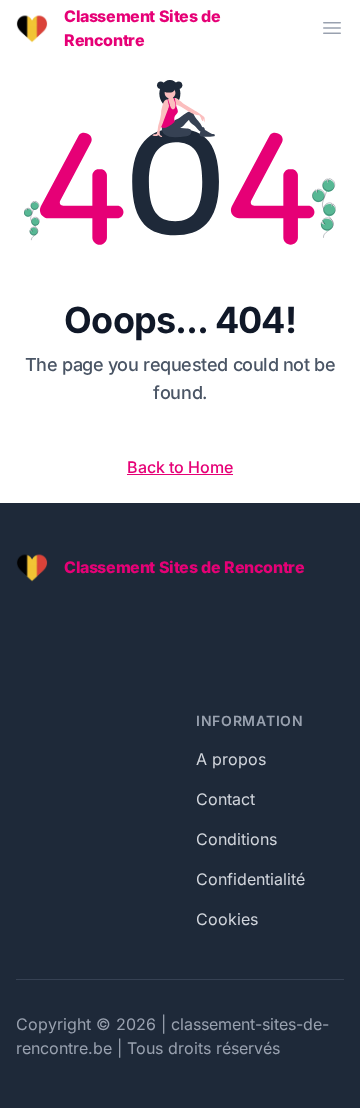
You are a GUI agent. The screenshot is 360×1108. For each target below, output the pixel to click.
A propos (231, 759)
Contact (225, 799)
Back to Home (180, 467)
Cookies (227, 919)
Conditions (236, 839)
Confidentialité (250, 879)
